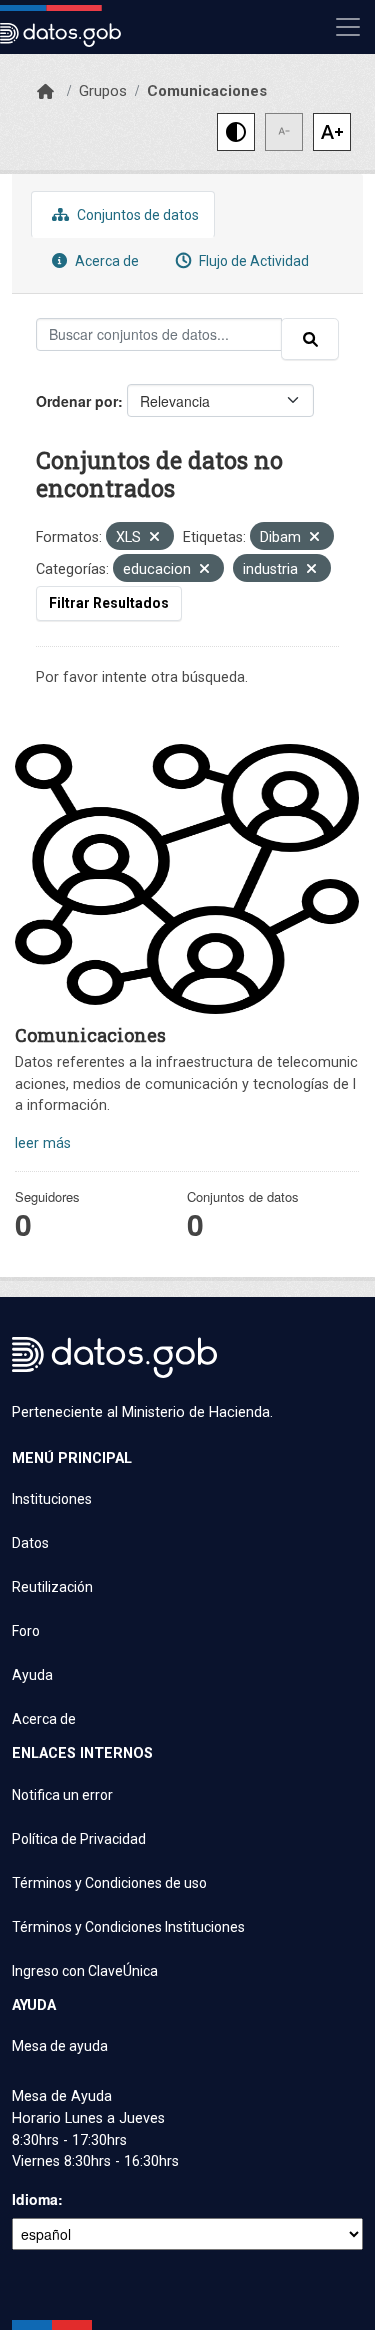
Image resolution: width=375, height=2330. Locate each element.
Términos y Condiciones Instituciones (128, 1927)
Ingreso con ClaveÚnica (85, 1971)
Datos (30, 1543)
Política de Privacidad (79, 1839)
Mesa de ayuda (60, 2046)
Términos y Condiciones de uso (109, 1883)
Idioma (35, 2199)
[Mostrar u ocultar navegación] (348, 27)
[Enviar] (310, 339)
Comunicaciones (207, 91)
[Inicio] (45, 92)
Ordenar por (77, 401)
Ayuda (32, 1675)
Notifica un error (62, 1795)
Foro (26, 1631)
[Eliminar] (154, 538)
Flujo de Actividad (252, 261)
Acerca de (105, 261)
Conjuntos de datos (136, 215)
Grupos (103, 91)
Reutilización (52, 1587)
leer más (43, 1143)
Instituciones (52, 1499)
